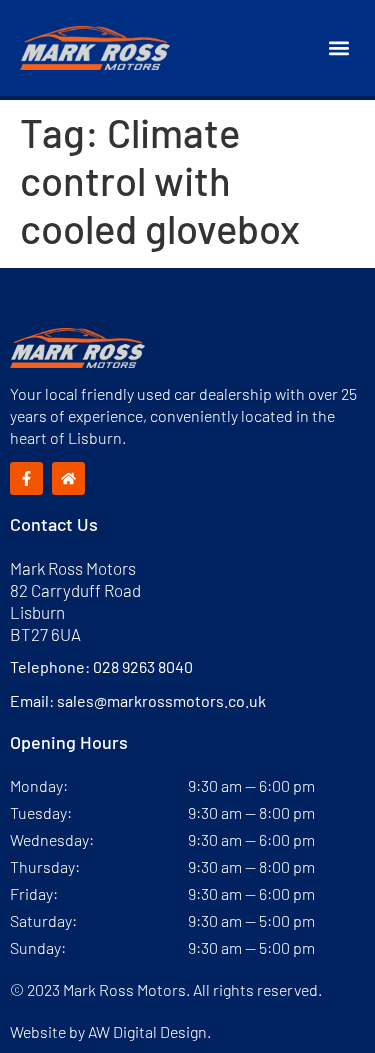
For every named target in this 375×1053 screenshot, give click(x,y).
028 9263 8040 (143, 666)
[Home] (68, 478)
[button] (338, 48)
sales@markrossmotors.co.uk (161, 700)
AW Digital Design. (149, 1031)
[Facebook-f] (26, 478)
